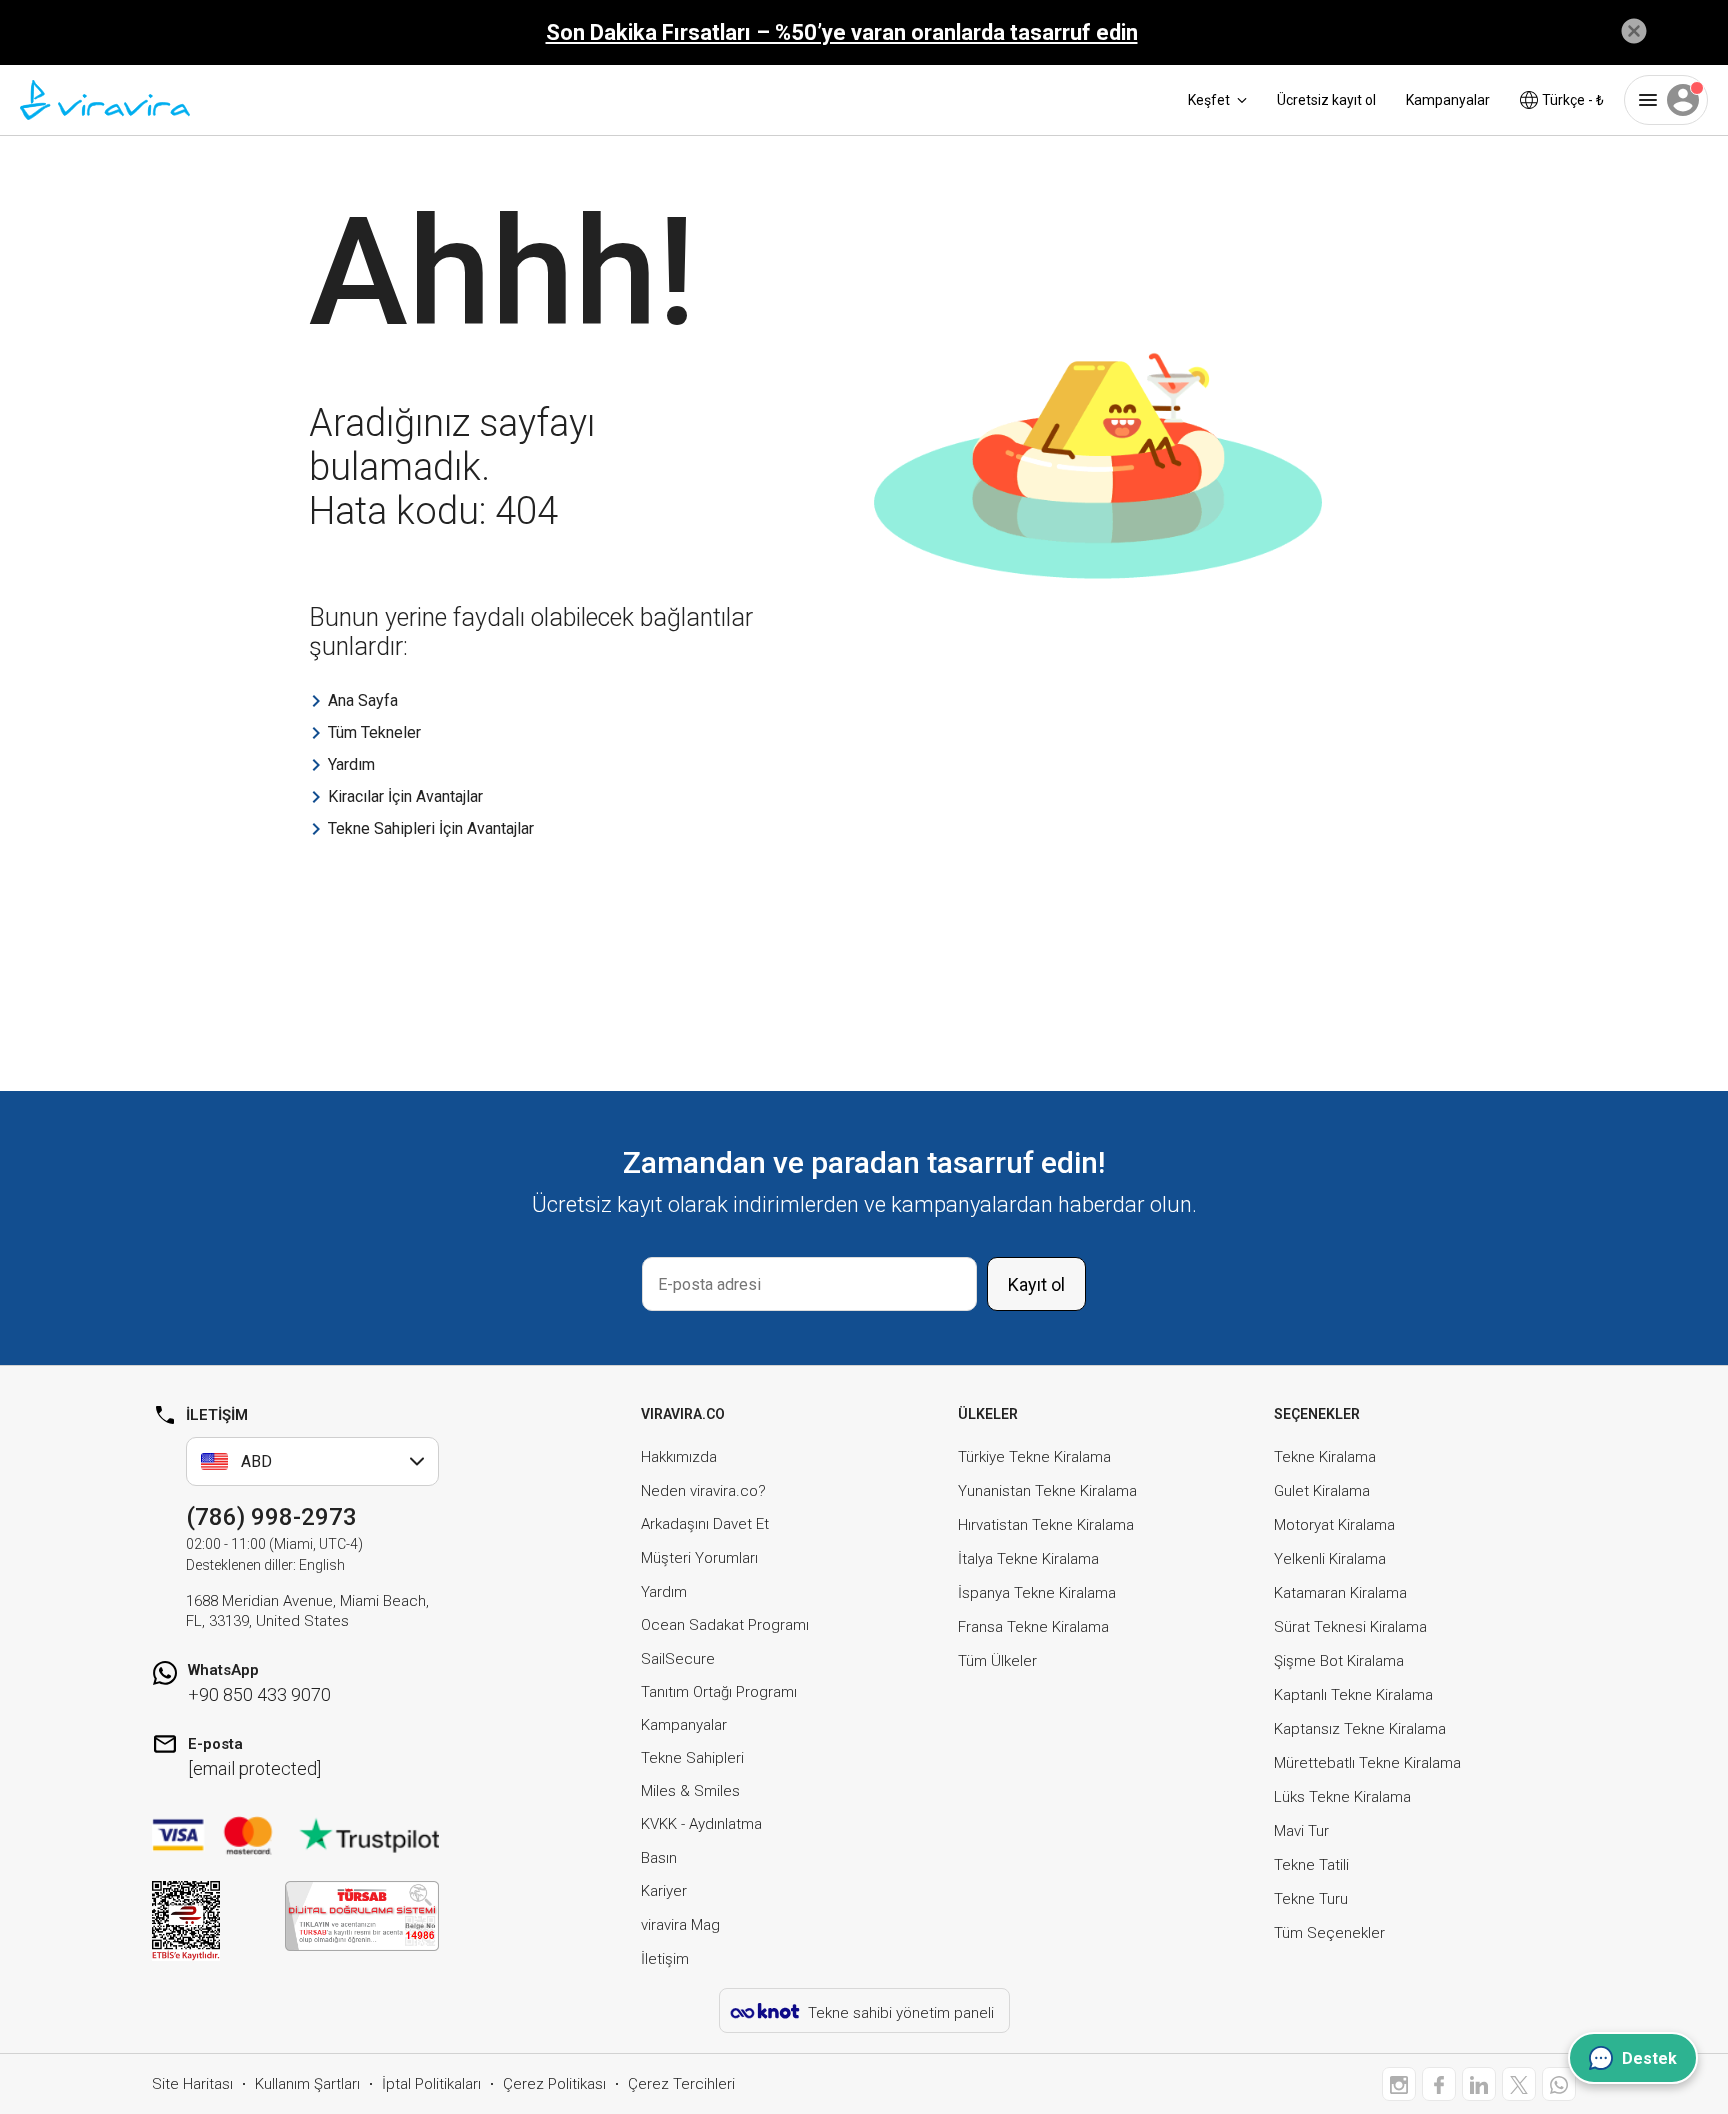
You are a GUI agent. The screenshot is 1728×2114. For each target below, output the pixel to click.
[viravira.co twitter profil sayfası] (1519, 2084)
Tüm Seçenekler (1329, 1933)
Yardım (664, 1592)
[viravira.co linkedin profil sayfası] (1479, 2084)
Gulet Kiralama (1322, 1491)
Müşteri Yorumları (699, 1558)
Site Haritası (192, 2084)
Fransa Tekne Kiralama (1033, 1627)
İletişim (665, 1959)
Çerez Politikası (554, 2084)
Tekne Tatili (1311, 1865)
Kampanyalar (1448, 100)
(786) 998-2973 (271, 1517)
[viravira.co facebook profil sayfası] (1439, 2084)
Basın (659, 1858)
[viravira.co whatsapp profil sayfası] (1559, 2084)
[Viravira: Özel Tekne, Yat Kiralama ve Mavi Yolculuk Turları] (105, 100)
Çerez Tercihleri (681, 2084)
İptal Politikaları (431, 2084)
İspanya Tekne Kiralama (1037, 1593)
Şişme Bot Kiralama (1339, 1661)
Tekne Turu (1311, 1899)
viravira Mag (680, 1925)
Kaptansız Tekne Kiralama (1360, 1729)
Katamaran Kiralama (1340, 1593)
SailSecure (678, 1659)
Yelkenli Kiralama (1330, 1559)
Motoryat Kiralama (1334, 1525)
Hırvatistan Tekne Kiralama (1046, 1525)
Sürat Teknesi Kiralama (1350, 1627)
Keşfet (1209, 100)
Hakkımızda (679, 1457)
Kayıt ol (1036, 1284)
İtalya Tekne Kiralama (1028, 1559)
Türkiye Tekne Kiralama (1034, 1457)
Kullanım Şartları (307, 2084)
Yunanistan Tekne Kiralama (1047, 1491)
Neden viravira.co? (703, 1491)
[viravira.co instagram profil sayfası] (1399, 2084)
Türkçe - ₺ (1573, 100)
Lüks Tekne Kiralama (1342, 1797)
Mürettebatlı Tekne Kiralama (1367, 1763)
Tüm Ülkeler (997, 1661)
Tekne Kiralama (1325, 1457)
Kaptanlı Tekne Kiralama (1353, 1695)
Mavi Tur (1301, 1831)
